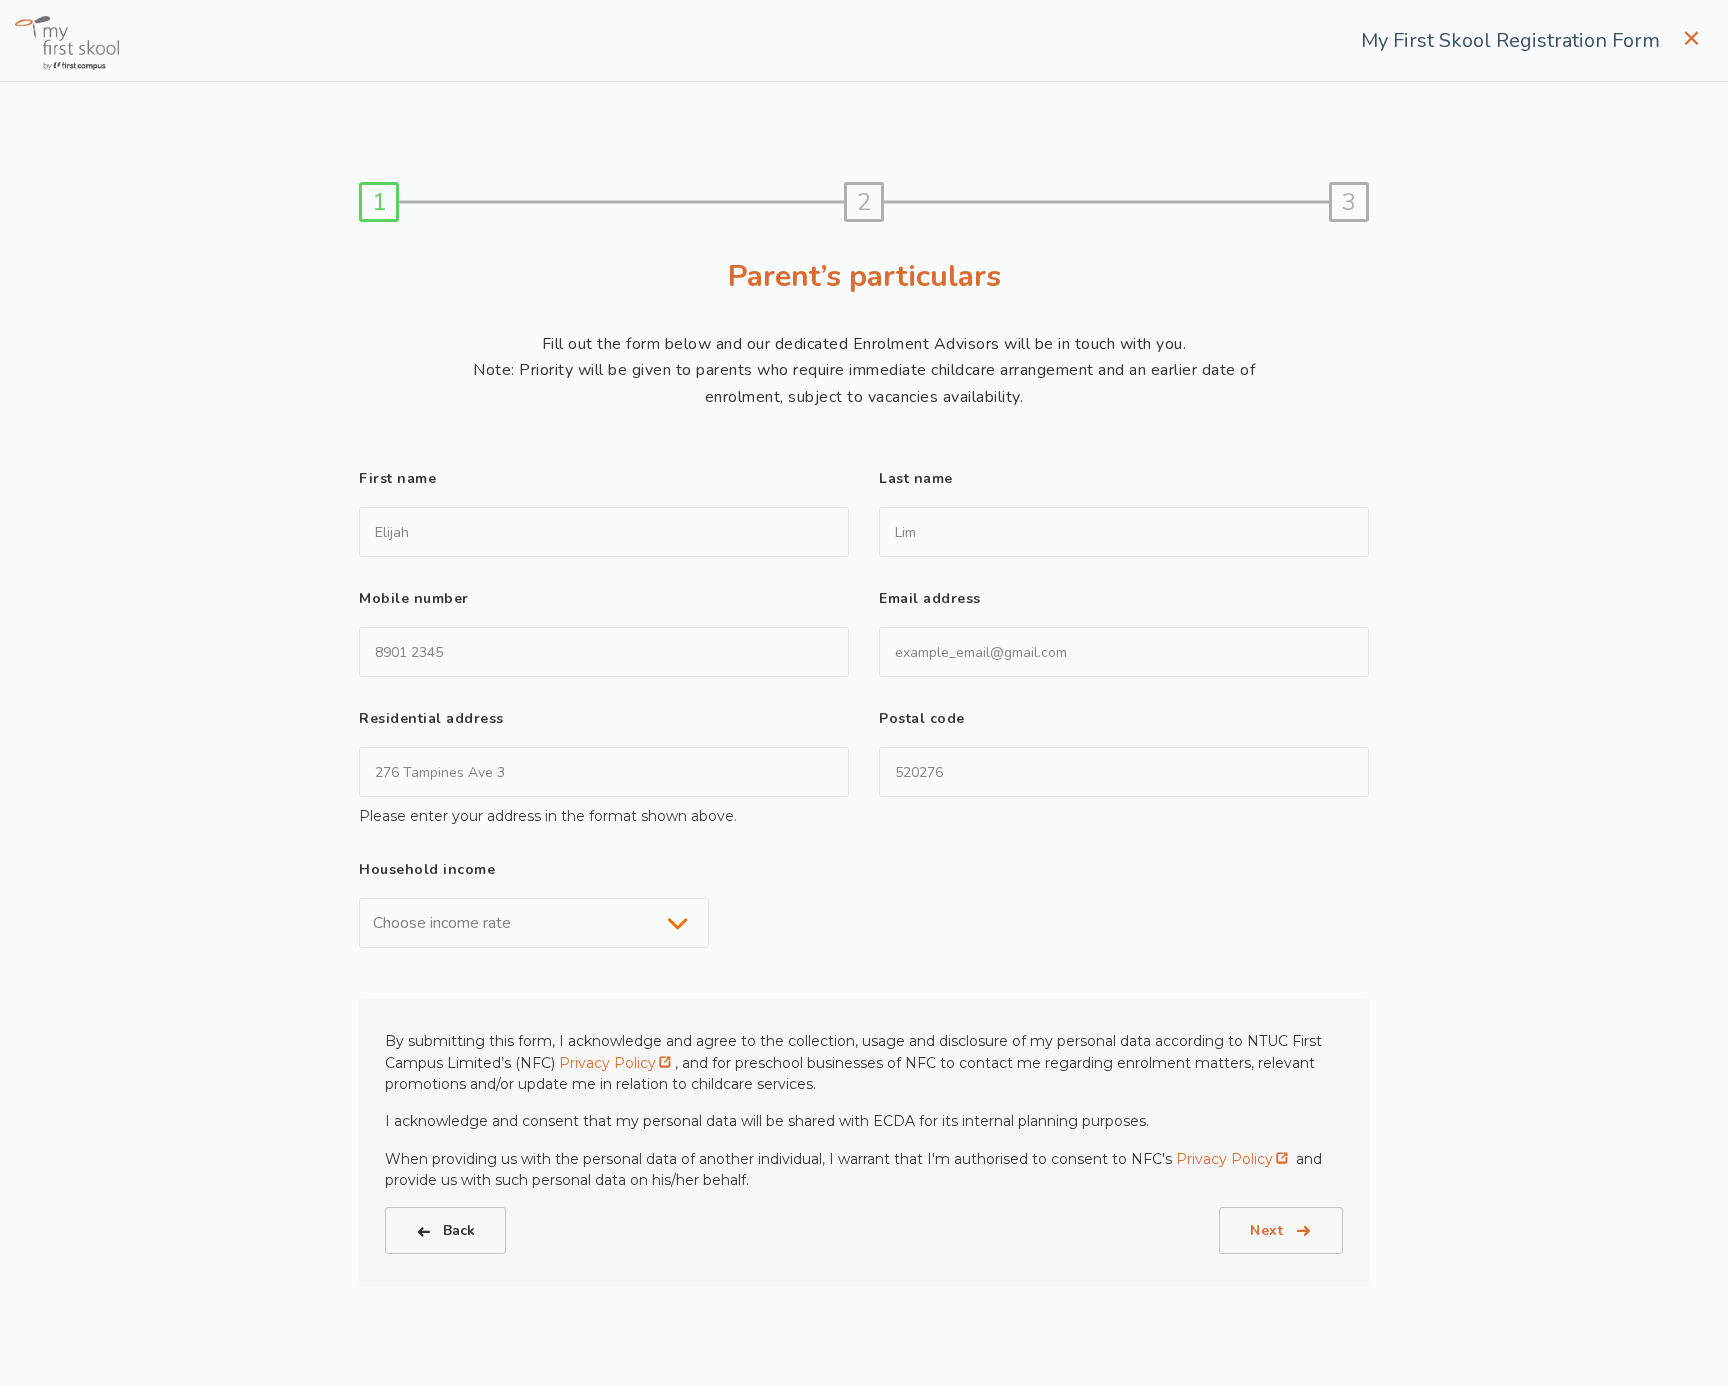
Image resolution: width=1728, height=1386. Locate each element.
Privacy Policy (607, 1063)
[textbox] (448, 923)
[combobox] (534, 923)
